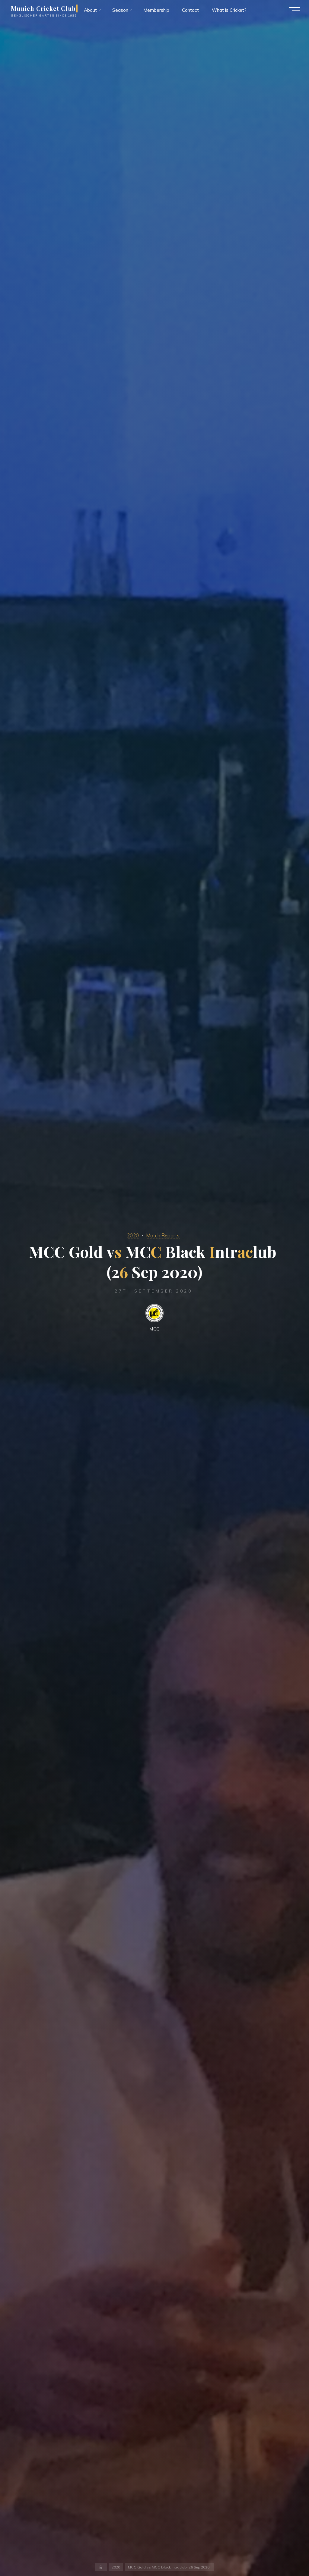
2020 (133, 1235)
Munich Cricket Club (43, 8)
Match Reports (163, 1235)
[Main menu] (295, 10)
